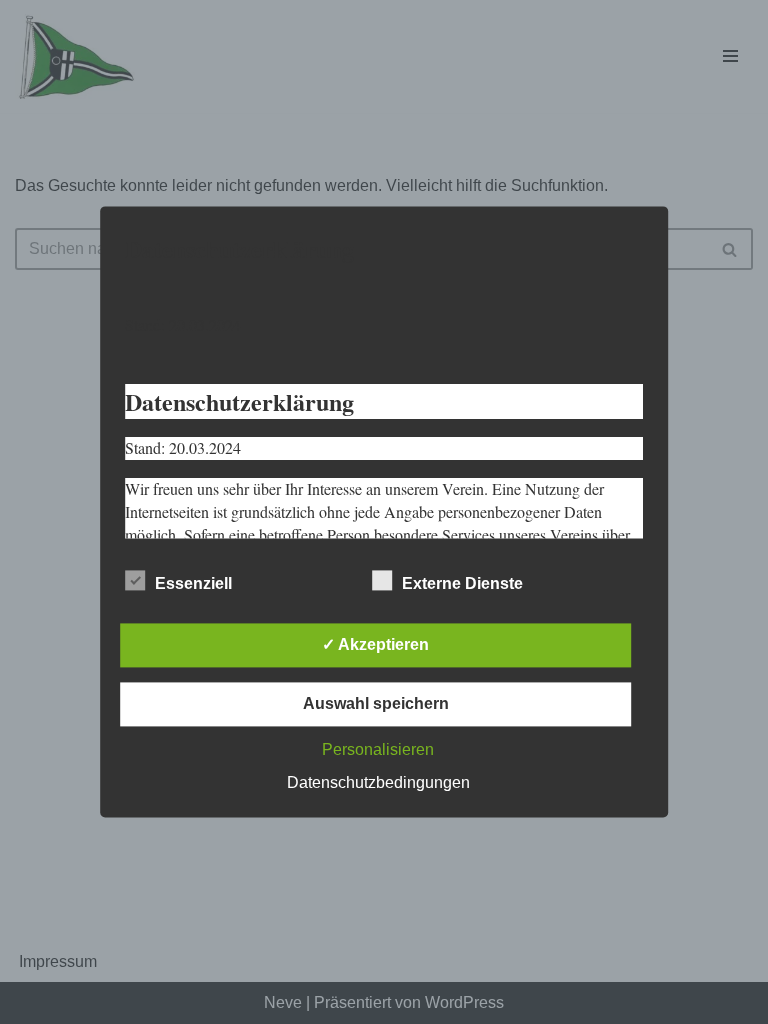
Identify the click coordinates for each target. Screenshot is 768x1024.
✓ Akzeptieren (375, 645)
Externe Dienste (462, 584)
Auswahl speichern (376, 704)
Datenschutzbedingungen (378, 783)
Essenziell (193, 584)
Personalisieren (378, 750)
